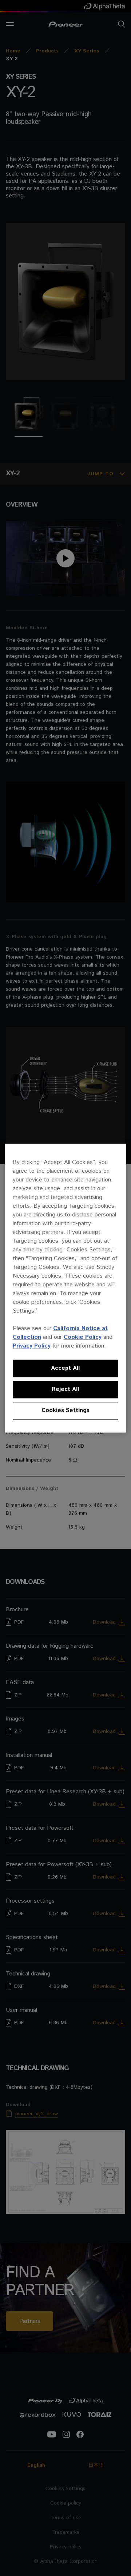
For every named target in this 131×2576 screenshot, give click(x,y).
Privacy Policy (32, 1346)
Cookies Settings (65, 1411)
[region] (66, 1288)
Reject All (65, 1389)
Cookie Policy (83, 1337)
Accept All (65, 1368)
